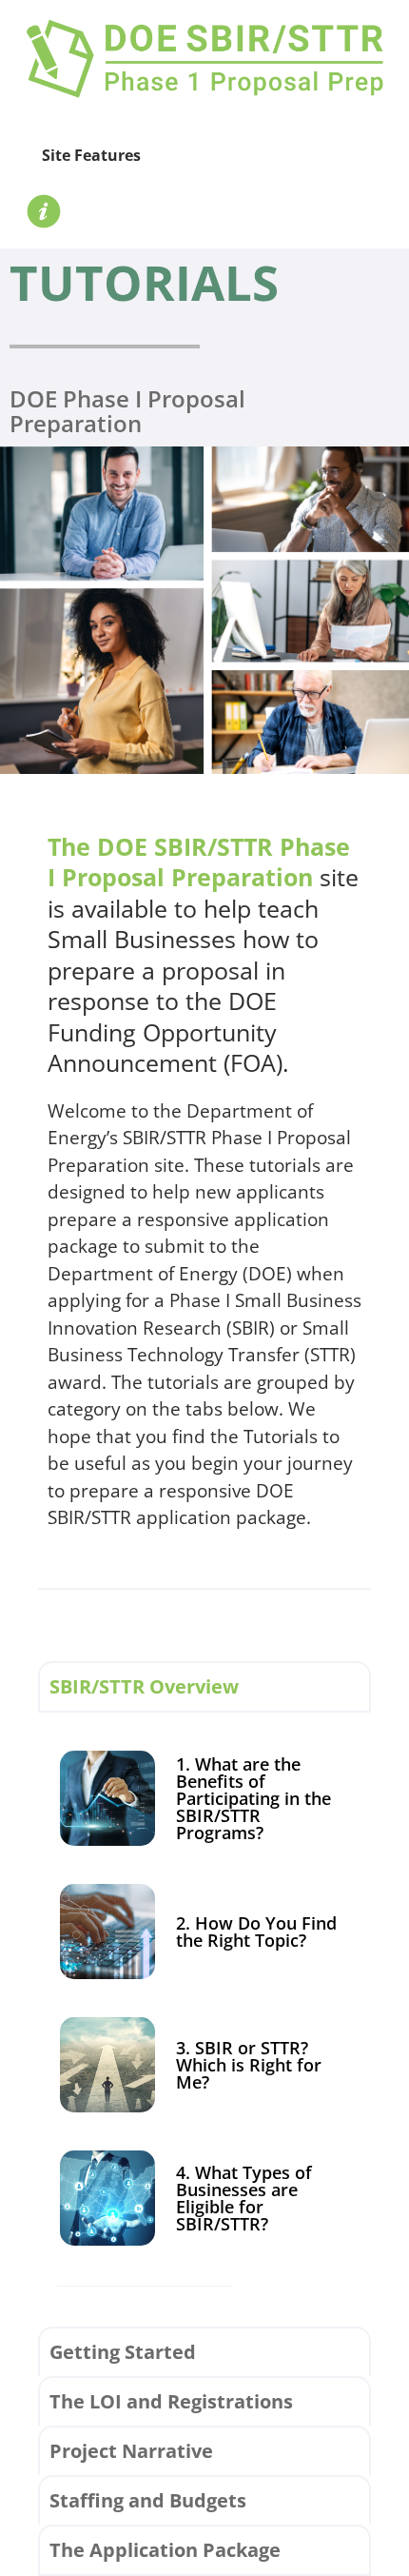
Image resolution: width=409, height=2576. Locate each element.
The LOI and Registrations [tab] (171, 2401)
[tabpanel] (204, 2019)
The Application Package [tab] (165, 2550)
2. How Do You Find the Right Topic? (256, 1932)
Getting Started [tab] (123, 2352)
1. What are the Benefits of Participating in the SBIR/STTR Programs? (253, 1798)
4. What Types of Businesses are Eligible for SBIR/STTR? (244, 2198)
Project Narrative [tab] (131, 2451)
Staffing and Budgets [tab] (148, 2500)
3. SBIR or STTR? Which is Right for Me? (249, 2065)
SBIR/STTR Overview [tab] (144, 1686)
